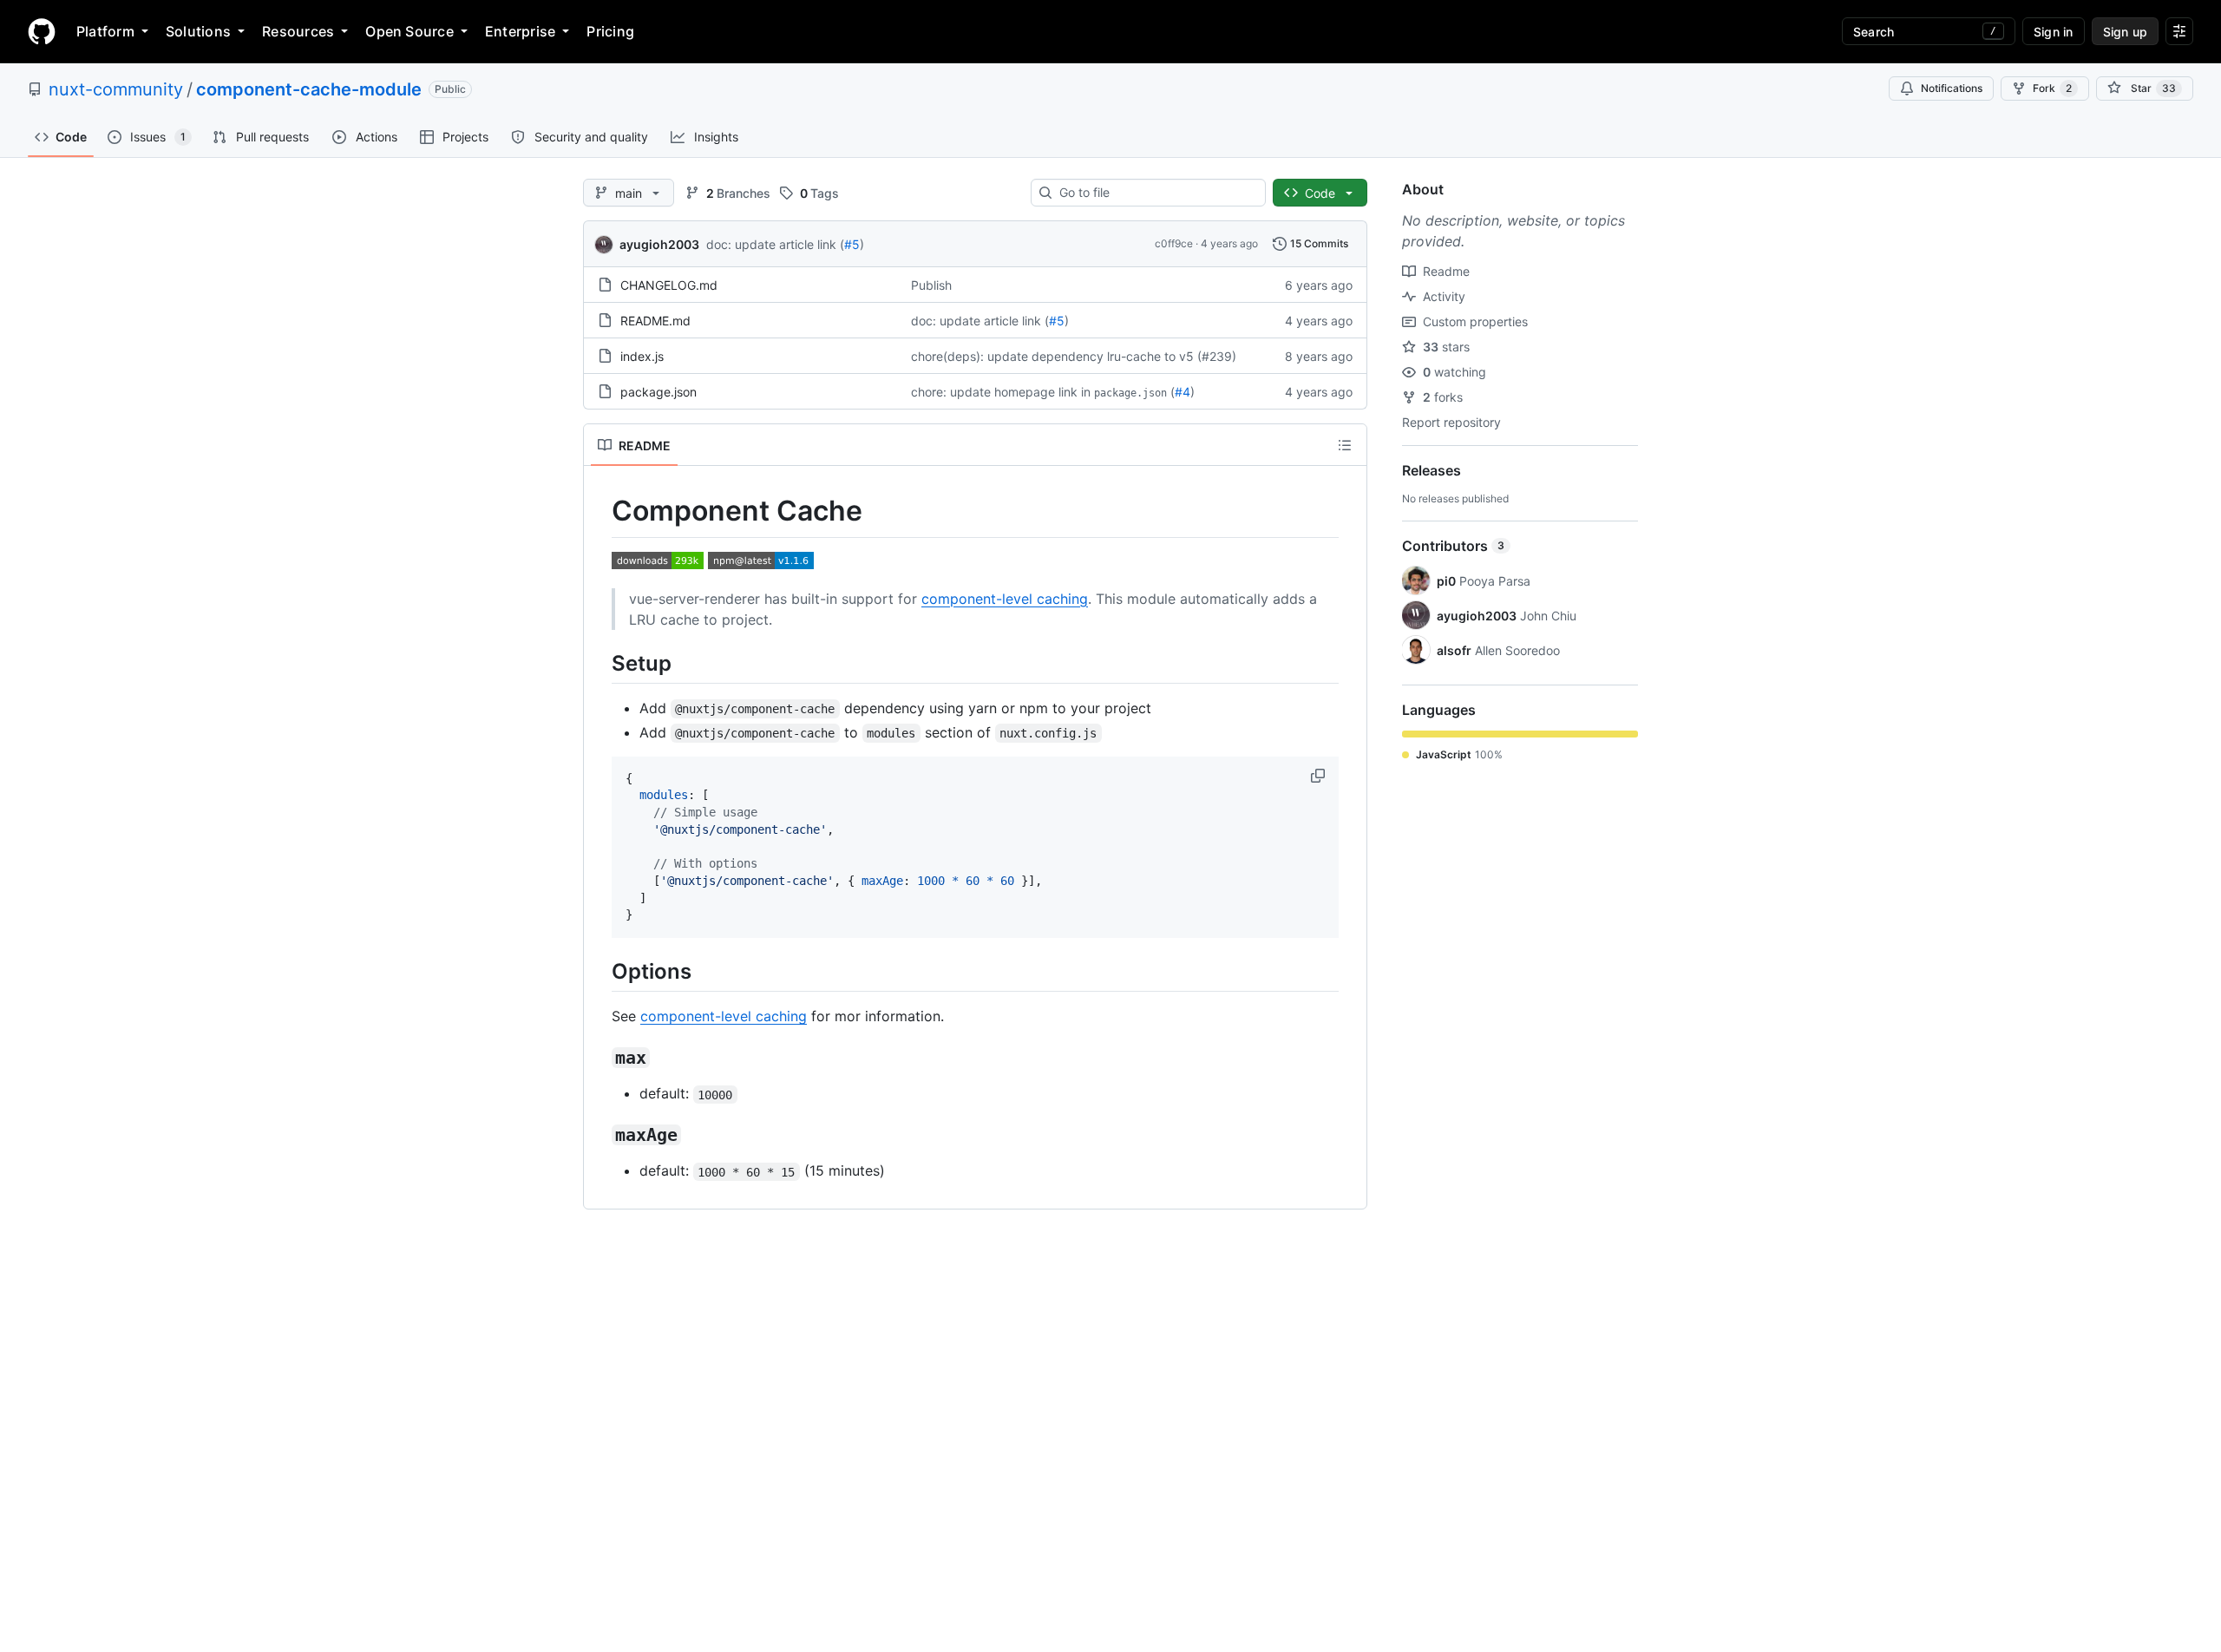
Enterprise (520, 31)
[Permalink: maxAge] (599, 1136)
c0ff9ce (1174, 243)
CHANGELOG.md (669, 285)
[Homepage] (42, 31)
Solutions (198, 31)
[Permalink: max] (599, 1059)
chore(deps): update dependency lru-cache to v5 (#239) (1074, 356)
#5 (852, 244)
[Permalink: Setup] (599, 663)
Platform (105, 31)
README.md (655, 321)
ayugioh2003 (659, 244)
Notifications (1952, 88)
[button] (1320, 776)
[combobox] (1155, 193)
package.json (658, 392)
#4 (1183, 392)
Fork (2052, 88)
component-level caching (1005, 599)
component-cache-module (309, 89)
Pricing (610, 31)
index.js (642, 356)
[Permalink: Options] (599, 971)
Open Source (409, 31)
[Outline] (1345, 445)
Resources (298, 31)
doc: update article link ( (775, 244)
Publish (931, 285)
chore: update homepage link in (1001, 392)
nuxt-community (116, 89)
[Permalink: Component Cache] (599, 511)
